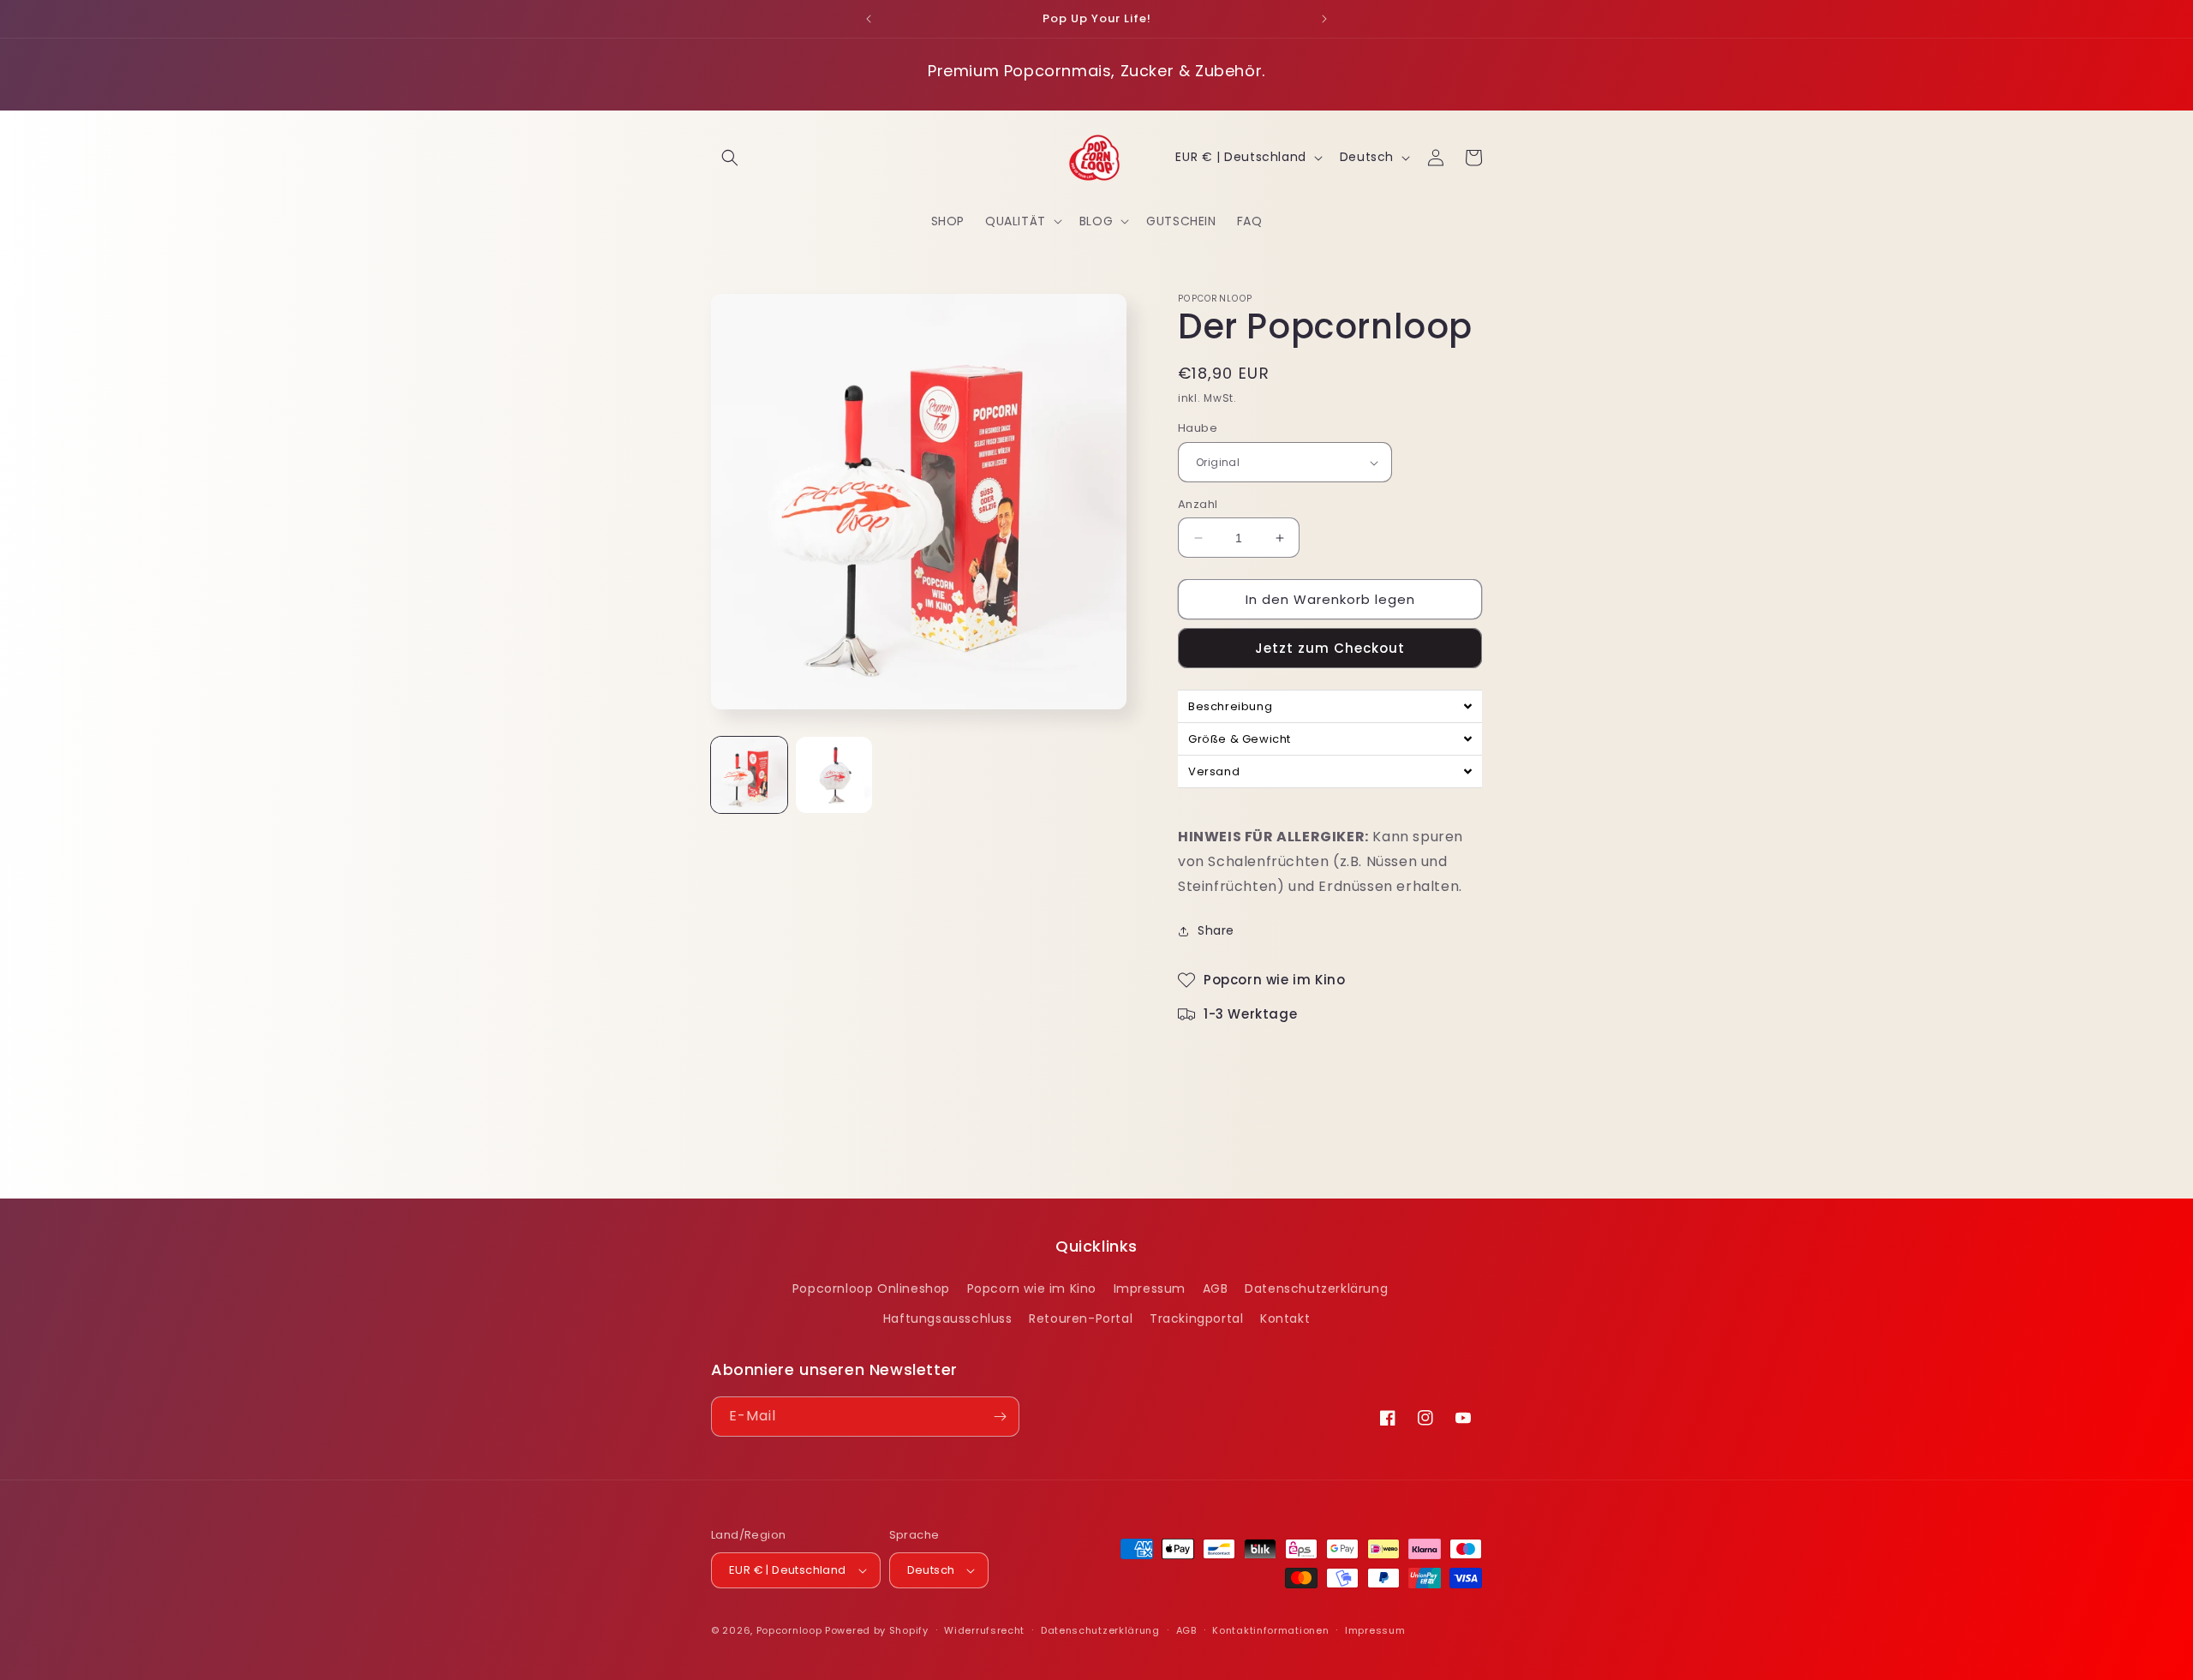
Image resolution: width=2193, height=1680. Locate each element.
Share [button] (1216, 930)
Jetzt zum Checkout (1330, 649)
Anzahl (1198, 504)
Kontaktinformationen (1270, 1629)
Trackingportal (1196, 1318)
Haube (1198, 429)
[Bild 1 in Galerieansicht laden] (749, 775)
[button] (730, 158)
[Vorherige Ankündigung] (869, 19)
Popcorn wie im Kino (1032, 1288)
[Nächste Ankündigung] (1324, 19)
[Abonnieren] (1000, 1417)
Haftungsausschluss (948, 1318)
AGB (1216, 1288)
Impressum (1150, 1288)
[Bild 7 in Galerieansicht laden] (834, 775)
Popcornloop (789, 1630)
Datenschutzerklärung (1316, 1288)
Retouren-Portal (1081, 1318)
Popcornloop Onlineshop (871, 1288)
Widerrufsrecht (984, 1629)
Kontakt (1285, 1318)
